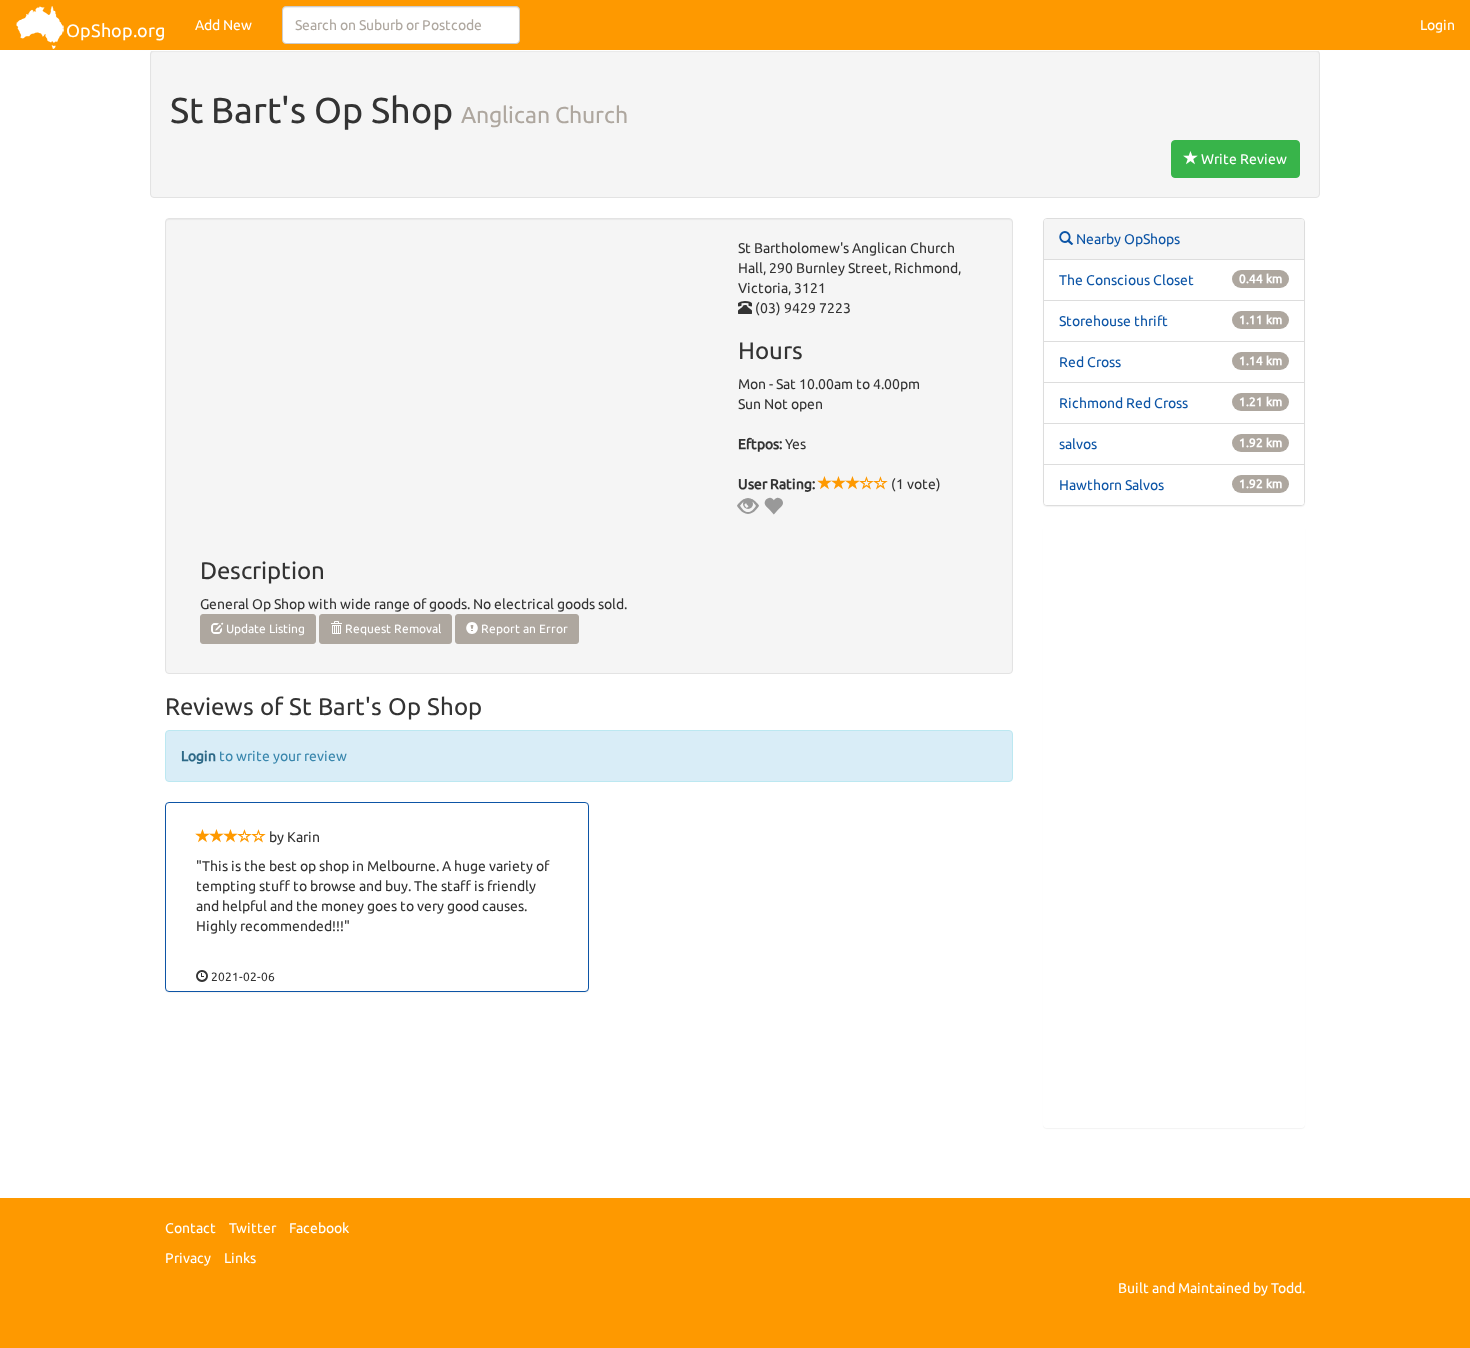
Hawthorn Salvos (1111, 485)
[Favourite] (773, 506)
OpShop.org (115, 30)
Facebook (319, 1228)
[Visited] (748, 506)
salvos (1078, 444)
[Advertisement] (1174, 827)
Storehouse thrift (1113, 321)
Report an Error (523, 628)
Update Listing (264, 628)
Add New (223, 25)
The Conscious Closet (1126, 280)
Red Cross (1090, 362)
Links (240, 1258)
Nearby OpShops (1126, 239)
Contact (190, 1228)
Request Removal (391, 628)
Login (1437, 25)
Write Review (1242, 159)
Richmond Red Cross (1123, 403)
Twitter (252, 1228)
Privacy (188, 1258)
